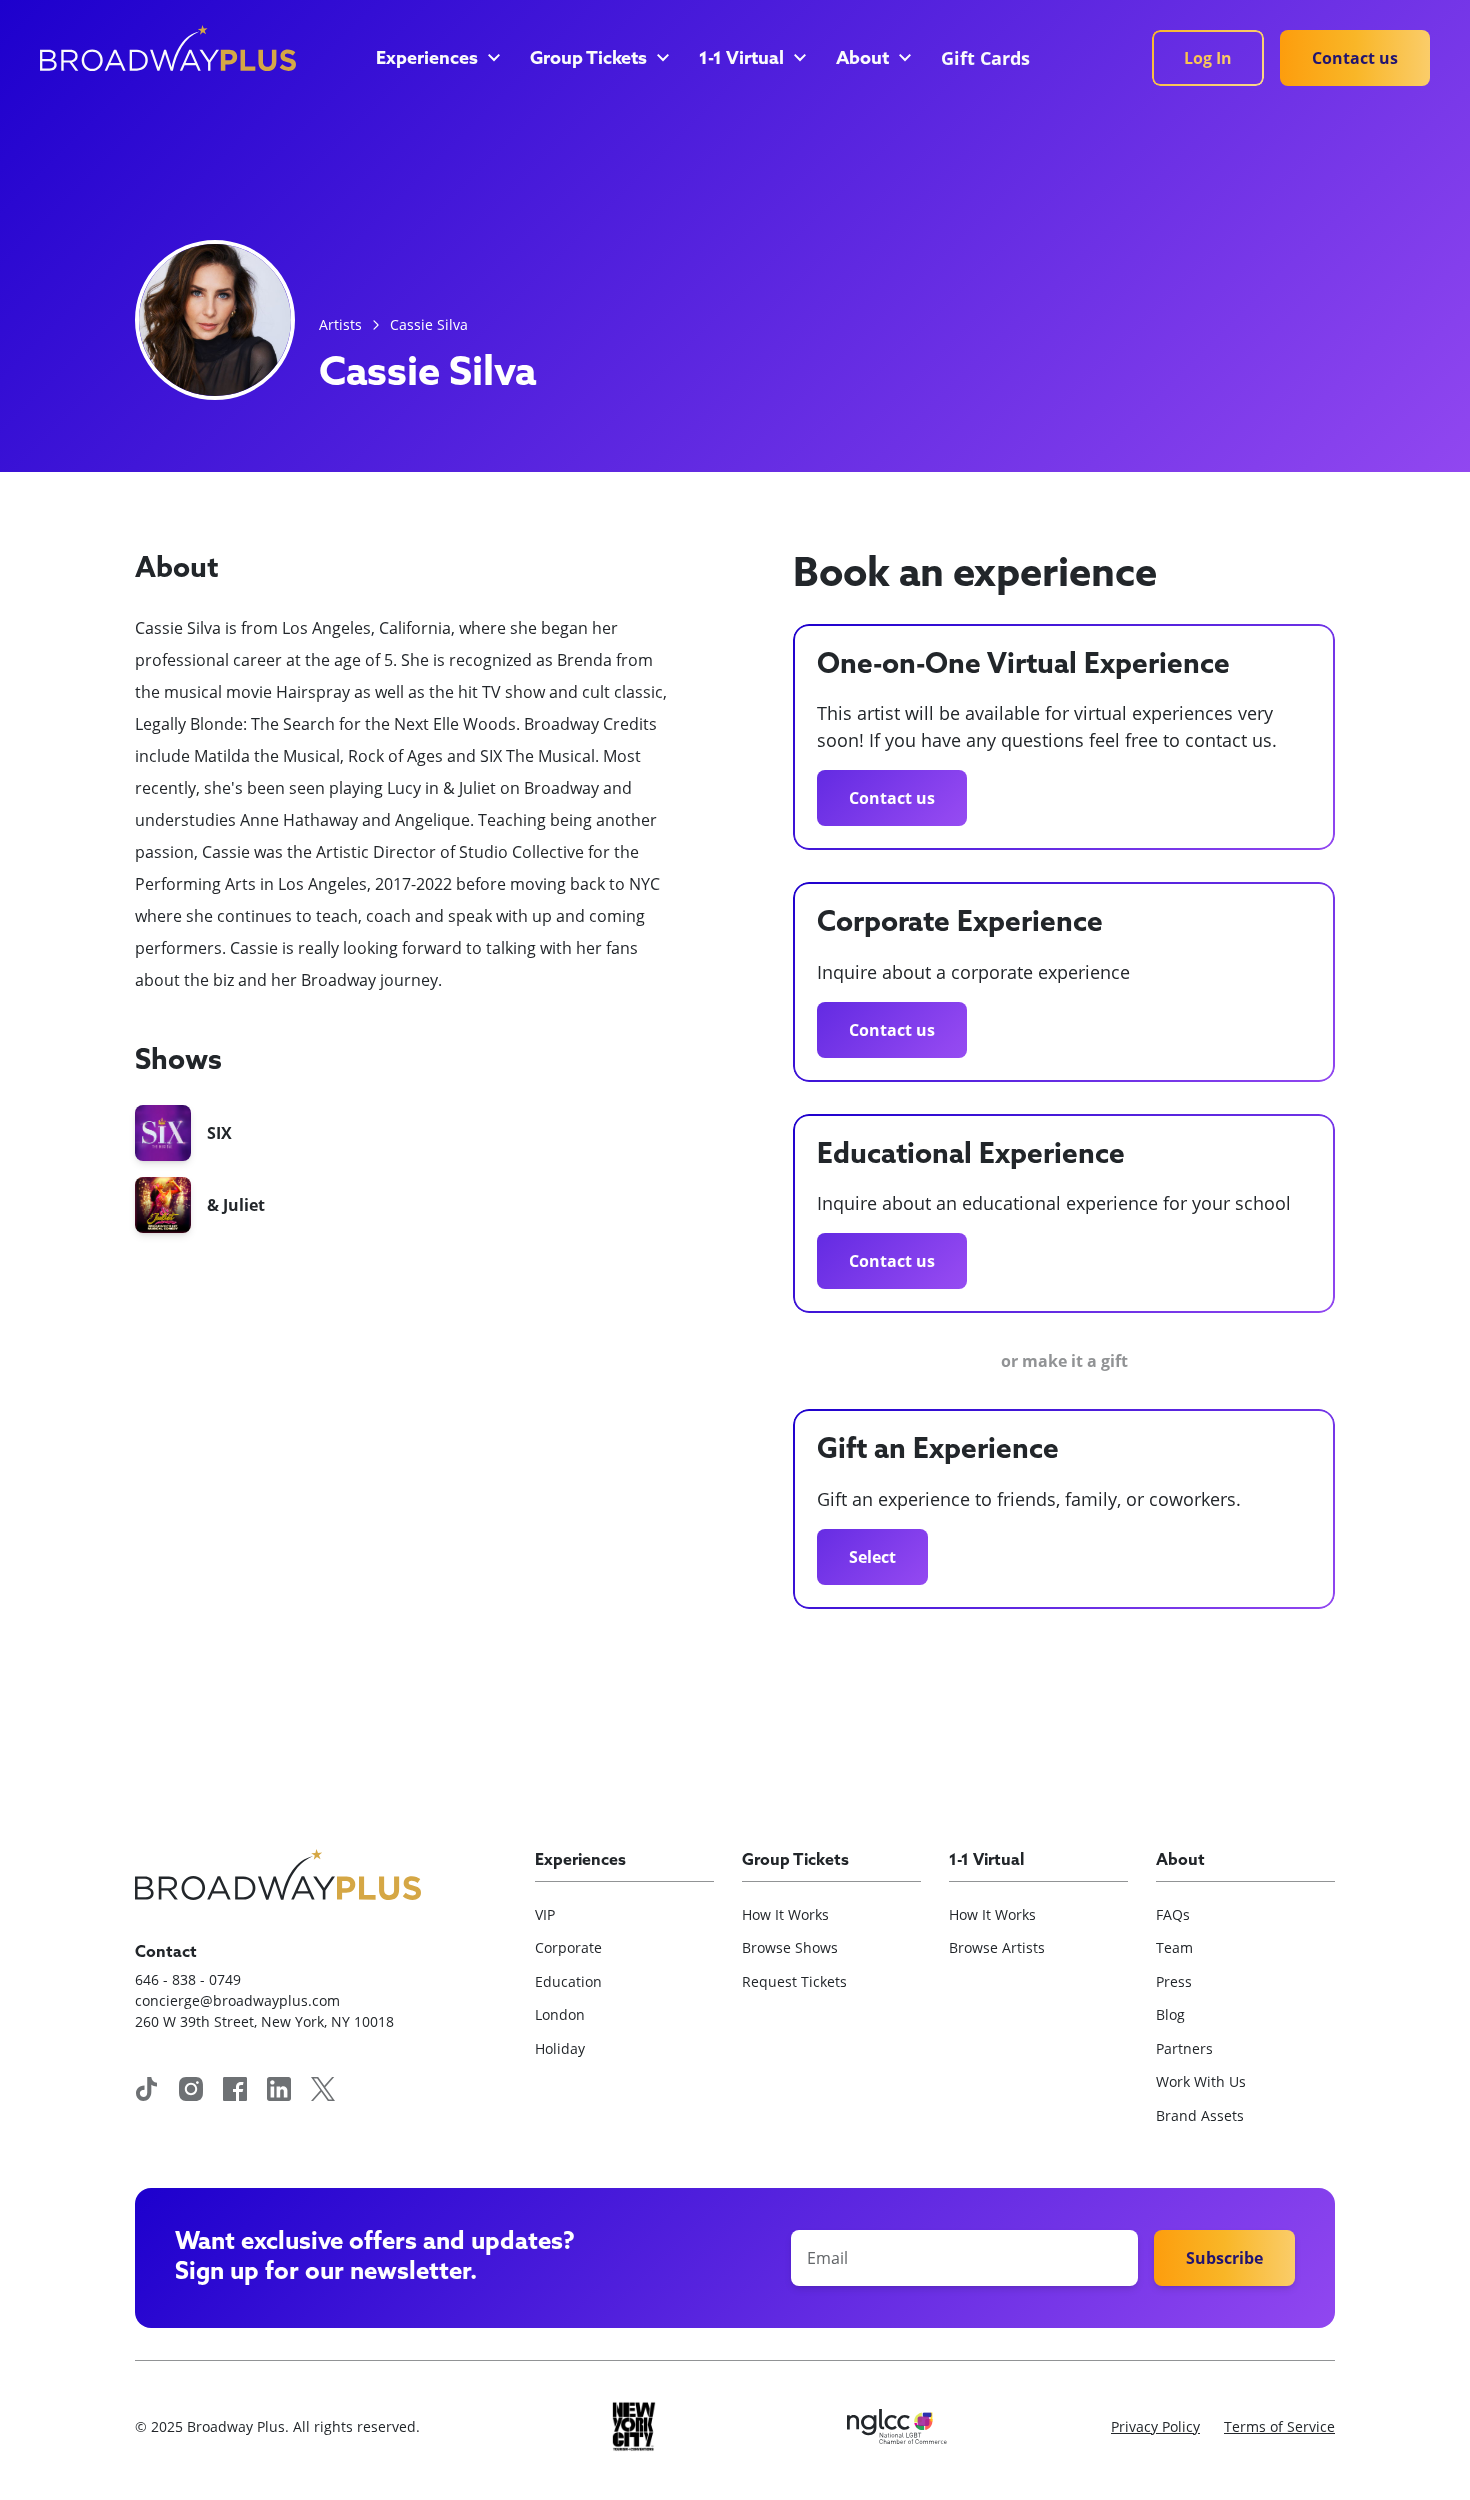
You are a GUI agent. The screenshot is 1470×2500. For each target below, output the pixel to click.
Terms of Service (1279, 2426)
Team (1174, 1947)
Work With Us (1201, 2081)
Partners (1184, 2048)
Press (1174, 1981)
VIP (545, 1914)
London (560, 2014)
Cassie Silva (429, 324)
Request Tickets (794, 1981)
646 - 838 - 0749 (188, 1979)
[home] (168, 48)
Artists (340, 324)
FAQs (1173, 1914)
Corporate (568, 1947)
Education (568, 1981)
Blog (1170, 2014)
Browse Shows (790, 1947)
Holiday (560, 2048)
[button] (437, 60)
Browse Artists (997, 1947)
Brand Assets (1200, 2115)
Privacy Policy (1155, 2426)
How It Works (785, 1914)
